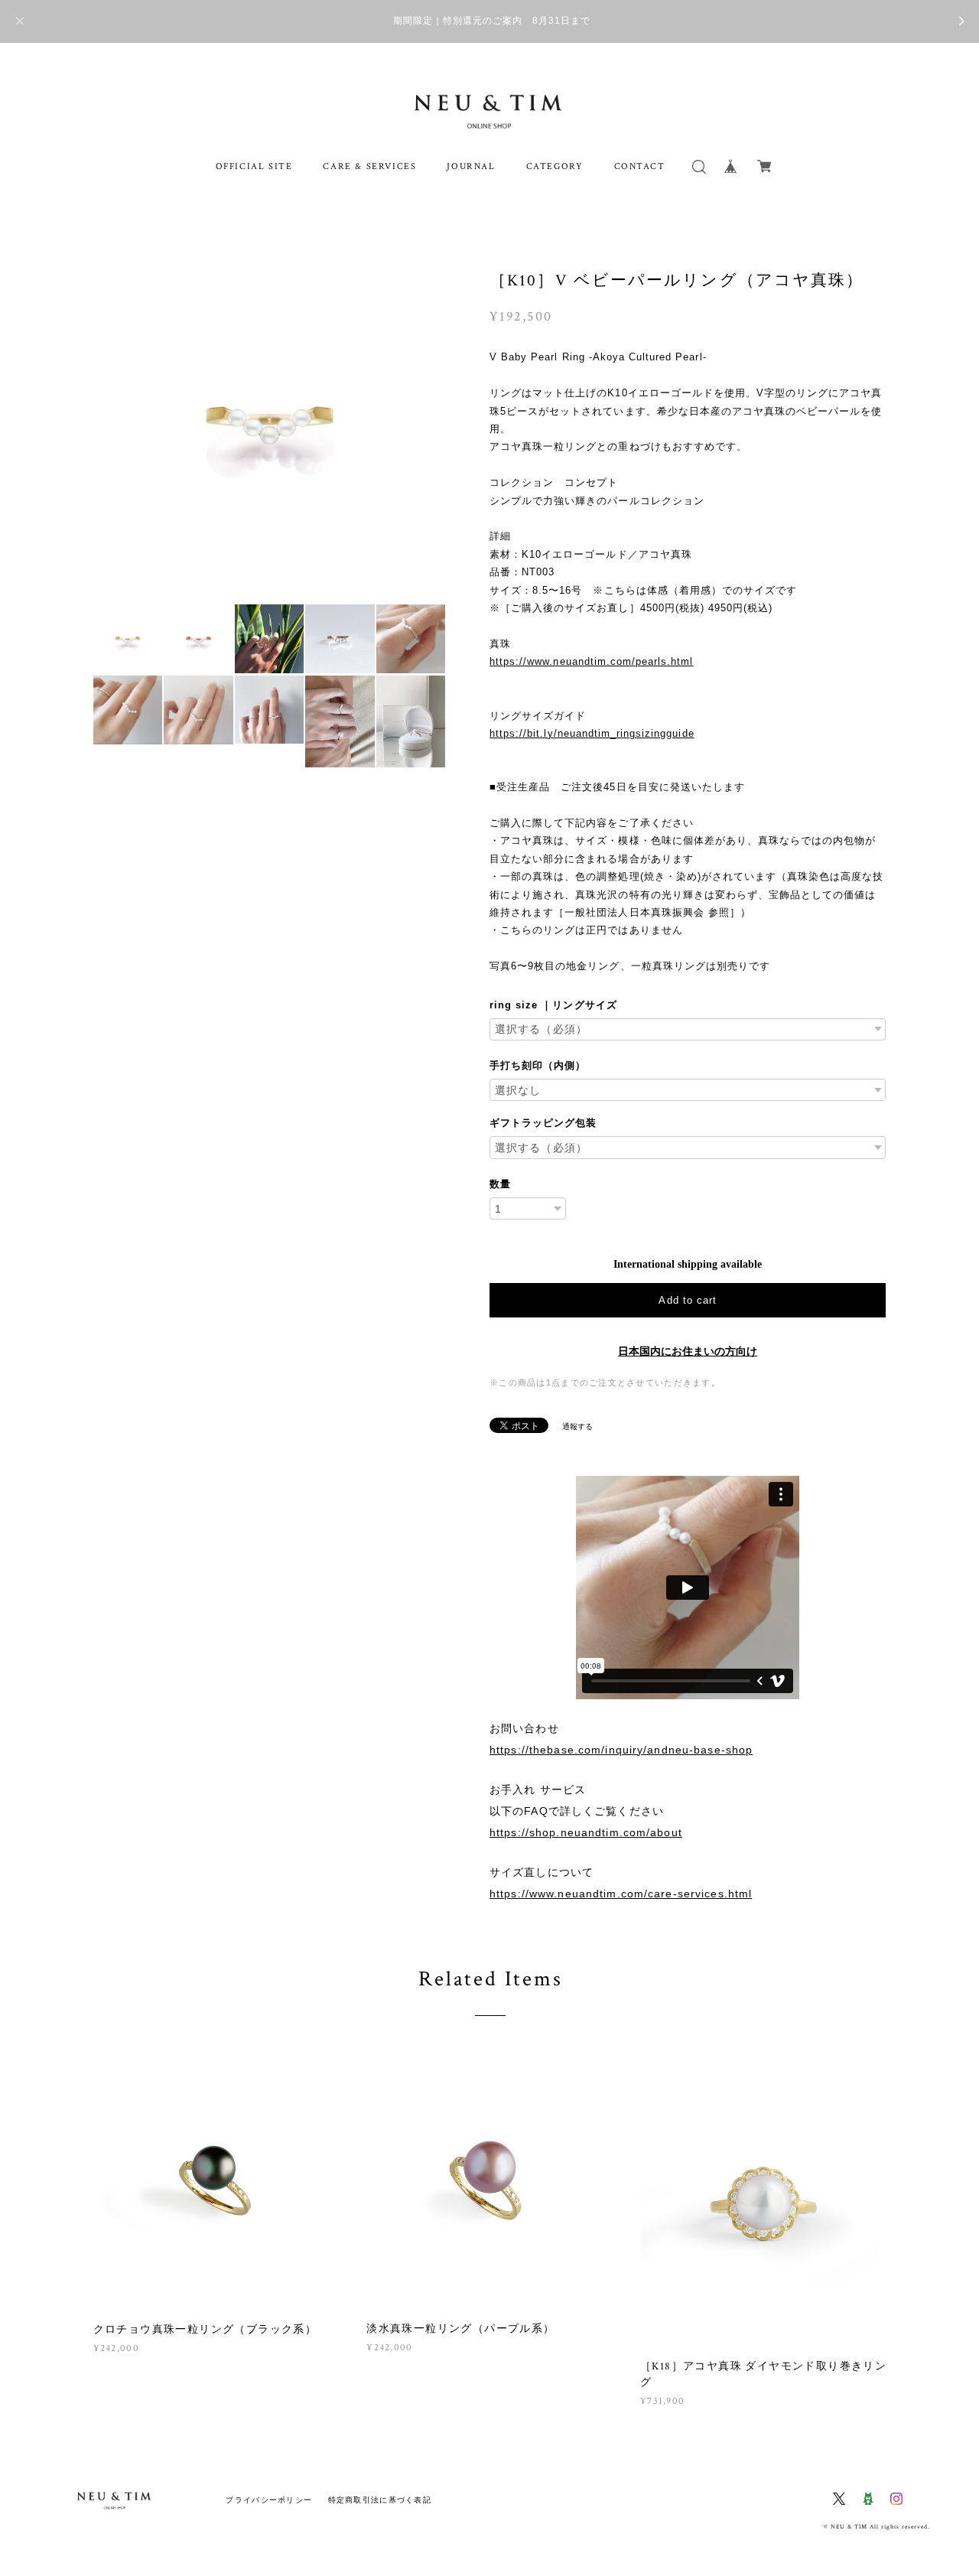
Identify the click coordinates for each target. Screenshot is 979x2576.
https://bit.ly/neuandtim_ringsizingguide (592, 733)
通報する (577, 1426)
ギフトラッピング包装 (543, 1123)
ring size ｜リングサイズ (553, 1005)
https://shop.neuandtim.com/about (586, 1832)
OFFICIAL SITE (254, 166)
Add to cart (687, 1300)
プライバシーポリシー (269, 2500)
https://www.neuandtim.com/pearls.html (591, 661)
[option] (270, 418)
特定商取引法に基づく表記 (380, 2500)
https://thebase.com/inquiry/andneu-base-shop (621, 1750)
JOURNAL (471, 166)
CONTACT (640, 166)
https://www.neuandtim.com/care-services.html (621, 1894)
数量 (500, 1184)
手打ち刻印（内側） (538, 1065)
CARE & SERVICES (369, 166)
